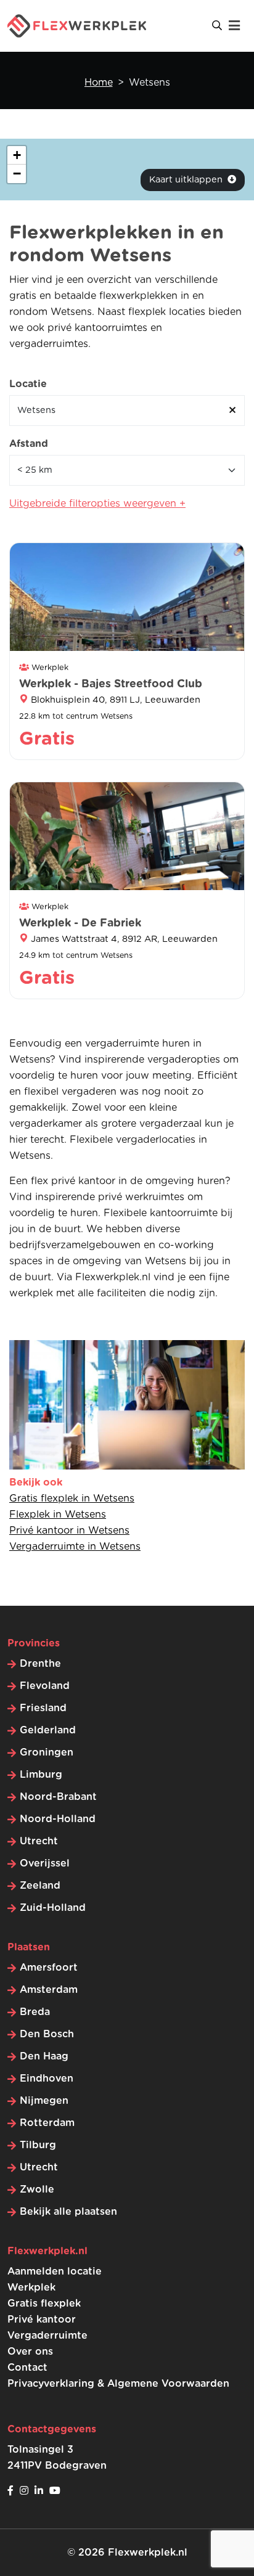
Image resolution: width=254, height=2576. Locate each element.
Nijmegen (44, 2101)
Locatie (28, 384)
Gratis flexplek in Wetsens (72, 1499)
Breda (35, 2012)
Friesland (43, 1708)
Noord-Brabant (58, 1797)
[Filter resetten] (232, 411)
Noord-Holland (58, 1819)
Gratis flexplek (44, 2304)
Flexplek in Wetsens (58, 1515)
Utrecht (39, 1841)
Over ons (30, 2352)
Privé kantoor (42, 2320)
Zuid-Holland (53, 1908)
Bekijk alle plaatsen (68, 2212)
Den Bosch (47, 2034)
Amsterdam (49, 1990)
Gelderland (48, 1730)
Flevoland (45, 1686)
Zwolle (37, 2190)
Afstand (29, 444)
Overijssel (45, 1863)
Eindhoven (47, 2079)
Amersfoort (49, 1968)
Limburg (41, 1775)
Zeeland (40, 1886)
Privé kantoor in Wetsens (69, 1531)
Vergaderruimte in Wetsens (75, 1547)
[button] (17, 155)
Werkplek (31, 2288)
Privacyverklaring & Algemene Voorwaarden (118, 2384)
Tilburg (38, 2145)
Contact (27, 2368)
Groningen (47, 1752)
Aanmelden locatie (55, 2271)
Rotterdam (47, 2123)
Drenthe (40, 1664)
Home (99, 83)
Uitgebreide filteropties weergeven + (97, 504)
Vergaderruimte (47, 2336)
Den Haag (44, 2056)
